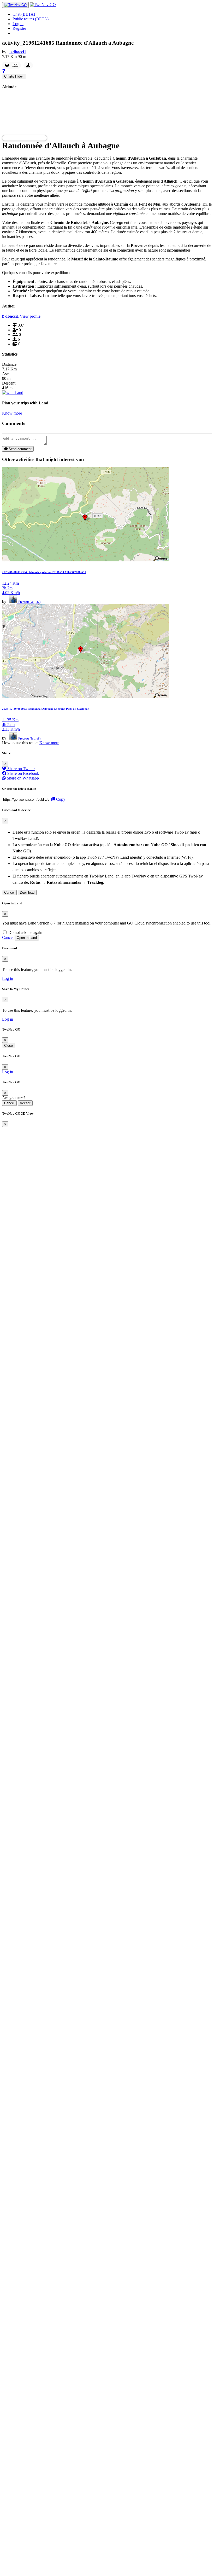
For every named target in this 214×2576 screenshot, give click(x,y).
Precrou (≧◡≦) (29, 602)
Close (8, 1046)
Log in (18, 24)
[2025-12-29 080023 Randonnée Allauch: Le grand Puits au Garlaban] (86, 697)
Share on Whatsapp (22, 778)
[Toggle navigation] (15, 5)
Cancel (9, 892)
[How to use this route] (4, 71)
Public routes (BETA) (31, 19)
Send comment (20, 449)
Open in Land (27, 938)
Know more (12, 413)
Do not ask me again (25, 932)
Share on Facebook (23, 773)
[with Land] (13, 392)
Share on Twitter (20, 769)
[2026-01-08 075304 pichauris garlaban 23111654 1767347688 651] (86, 560)
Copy (60, 799)
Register (19, 28)
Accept (25, 1103)
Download (27, 892)
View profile (30, 316)
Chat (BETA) (24, 14)
